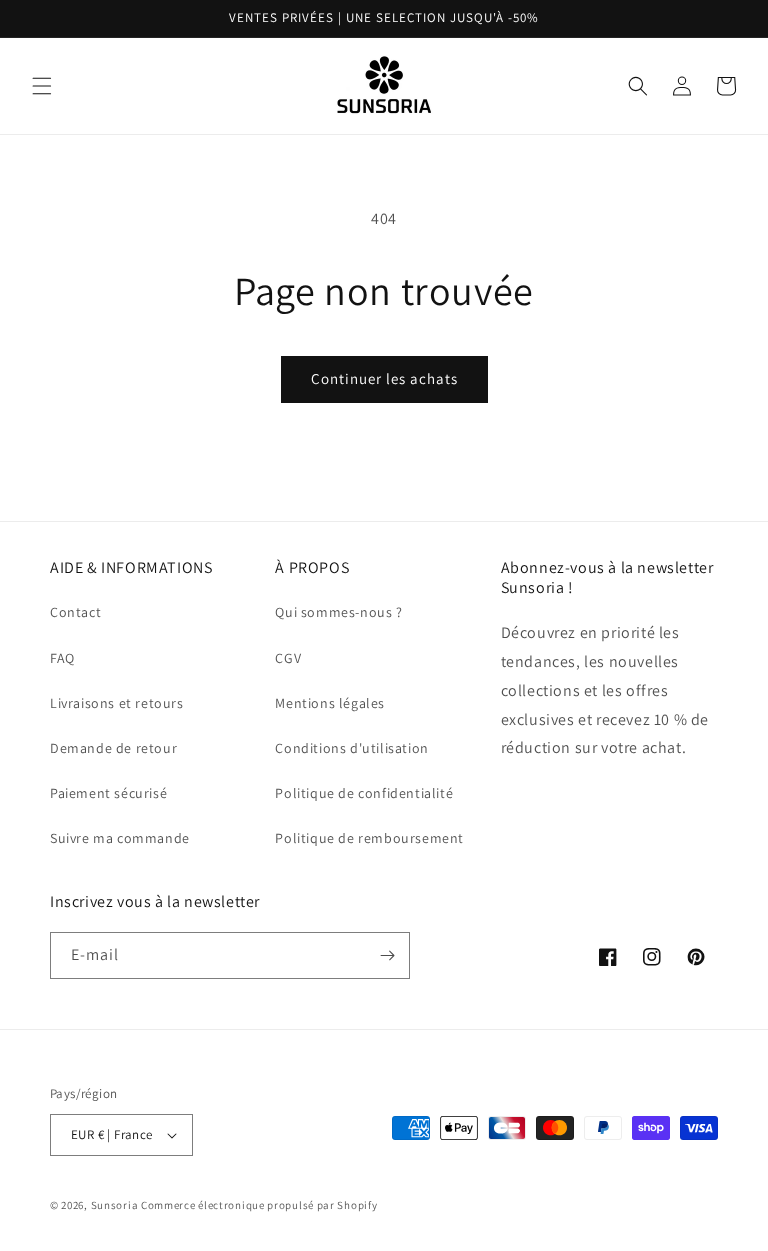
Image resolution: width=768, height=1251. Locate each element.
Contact (75, 612)
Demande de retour (113, 748)
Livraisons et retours (117, 703)
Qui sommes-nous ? (338, 612)
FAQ (62, 658)
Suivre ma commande (120, 838)
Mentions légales (330, 703)
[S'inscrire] (387, 955)
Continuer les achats (384, 378)
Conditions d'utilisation (351, 748)
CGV (288, 658)
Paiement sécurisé (108, 793)
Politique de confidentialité (364, 793)
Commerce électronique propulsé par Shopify (259, 1205)
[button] (42, 86)
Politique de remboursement (369, 838)
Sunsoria (115, 1205)
